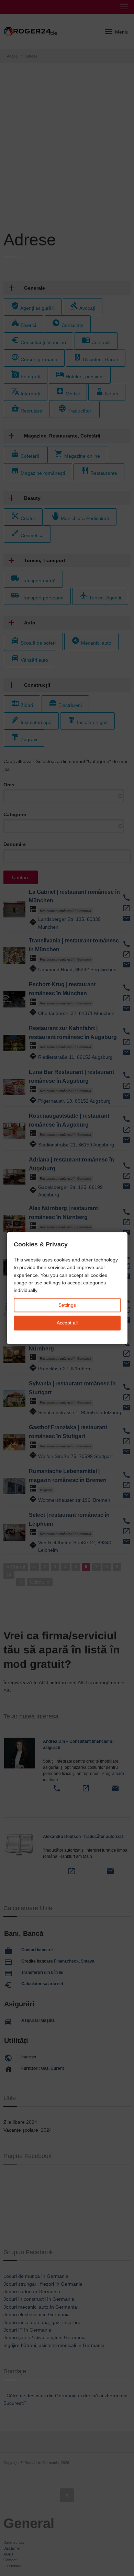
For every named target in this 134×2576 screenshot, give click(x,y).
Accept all (67, 1323)
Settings (67, 1305)
